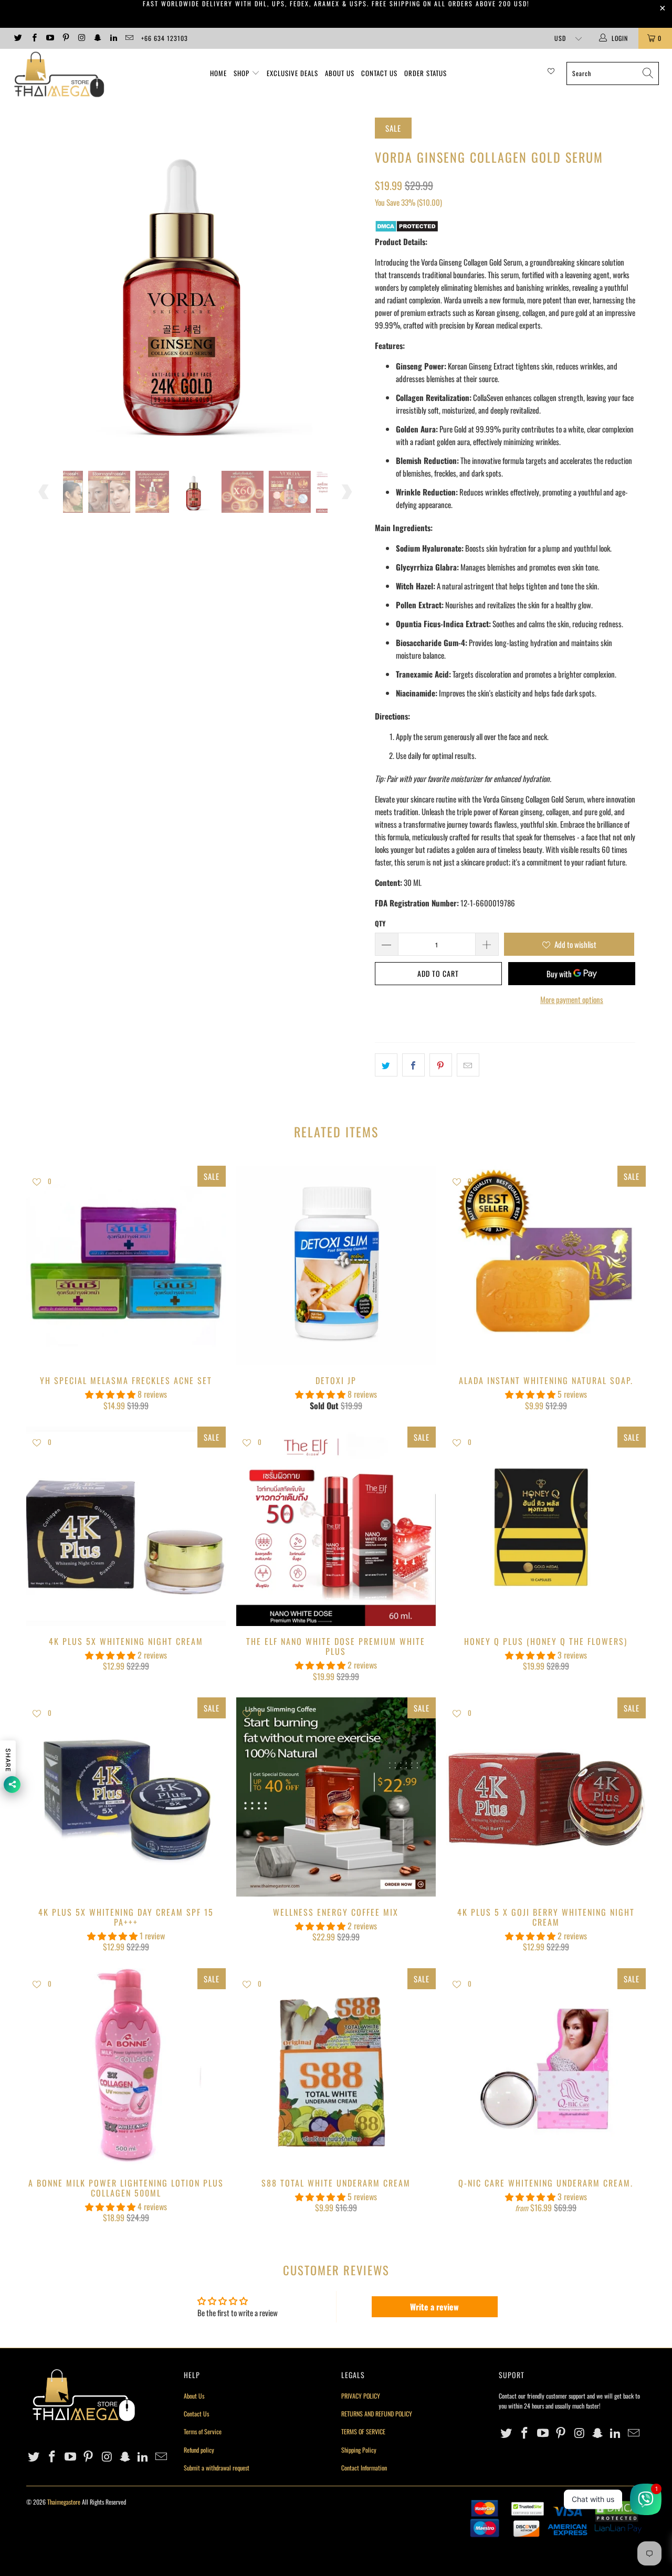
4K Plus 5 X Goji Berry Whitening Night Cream (546, 1797)
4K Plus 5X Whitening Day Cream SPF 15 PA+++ (126, 1797)
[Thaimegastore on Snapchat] (97, 38)
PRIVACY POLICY (361, 2396)
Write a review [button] (434, 2307)
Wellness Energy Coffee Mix (336, 1797)
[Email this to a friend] (468, 1065)
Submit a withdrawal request (217, 2468)
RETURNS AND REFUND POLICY (377, 2414)
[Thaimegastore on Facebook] (33, 38)
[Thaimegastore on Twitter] (18, 38)
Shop (241, 73)
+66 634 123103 (165, 38)
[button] (110, 1394)
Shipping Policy (359, 2450)
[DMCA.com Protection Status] (407, 229)
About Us (340, 73)
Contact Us (379, 73)
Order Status (426, 73)
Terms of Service (203, 2431)
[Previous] (44, 287)
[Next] (346, 287)
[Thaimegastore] (59, 75)
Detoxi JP (336, 1265)
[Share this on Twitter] (386, 1065)
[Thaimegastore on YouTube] (50, 38)
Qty (380, 923)
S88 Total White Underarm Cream (336, 2068)
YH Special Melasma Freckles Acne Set (126, 1265)
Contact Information (364, 2468)
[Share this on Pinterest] (441, 1065)
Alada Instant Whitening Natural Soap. (546, 1265)
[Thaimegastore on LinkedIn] (113, 38)
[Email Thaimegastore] (129, 38)
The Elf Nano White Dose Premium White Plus (336, 1526)
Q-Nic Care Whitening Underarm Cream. (546, 2068)
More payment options (572, 999)
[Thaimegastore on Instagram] (81, 38)
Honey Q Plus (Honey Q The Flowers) (546, 1526)
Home (218, 73)
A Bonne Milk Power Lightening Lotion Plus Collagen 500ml (126, 2068)
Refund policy (199, 2450)
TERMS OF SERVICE (363, 2431)
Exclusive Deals (292, 73)
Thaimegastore (64, 2502)
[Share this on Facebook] (413, 1065)
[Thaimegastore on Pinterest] (65, 38)
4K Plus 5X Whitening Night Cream (126, 1526)
